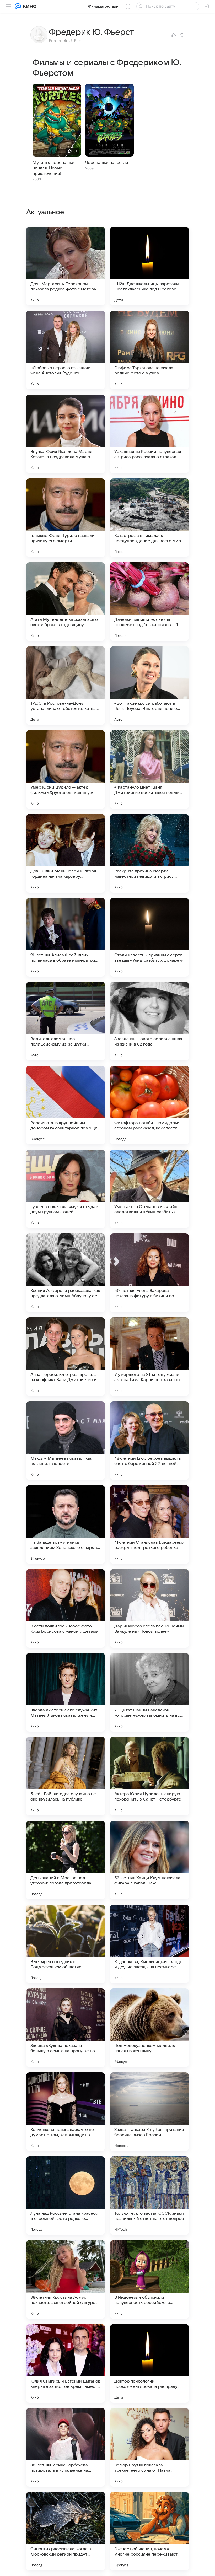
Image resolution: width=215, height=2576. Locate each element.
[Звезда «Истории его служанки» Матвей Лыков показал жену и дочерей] (66, 1692)
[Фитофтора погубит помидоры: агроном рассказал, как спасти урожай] (149, 1105)
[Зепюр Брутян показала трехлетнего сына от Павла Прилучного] (149, 2447)
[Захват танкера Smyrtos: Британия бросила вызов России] (149, 2112)
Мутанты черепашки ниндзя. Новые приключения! (53, 168)
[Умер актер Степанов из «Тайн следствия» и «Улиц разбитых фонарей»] (149, 1189)
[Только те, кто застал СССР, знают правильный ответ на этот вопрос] (149, 2196)
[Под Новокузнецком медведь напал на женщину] (149, 2028)
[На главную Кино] (29, 6)
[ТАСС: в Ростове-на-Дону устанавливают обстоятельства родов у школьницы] (66, 686)
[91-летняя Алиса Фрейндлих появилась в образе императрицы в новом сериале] (66, 937)
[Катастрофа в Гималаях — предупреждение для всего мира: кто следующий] (149, 518)
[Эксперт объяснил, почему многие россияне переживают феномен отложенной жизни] (149, 2531)
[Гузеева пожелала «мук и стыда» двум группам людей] (66, 1189)
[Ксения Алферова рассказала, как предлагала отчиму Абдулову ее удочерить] (66, 1273)
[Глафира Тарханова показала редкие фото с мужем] (149, 350)
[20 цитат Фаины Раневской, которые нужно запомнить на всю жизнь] (149, 1692)
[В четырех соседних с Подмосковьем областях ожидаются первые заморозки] (66, 1944)
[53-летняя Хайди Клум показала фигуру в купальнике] (149, 1860)
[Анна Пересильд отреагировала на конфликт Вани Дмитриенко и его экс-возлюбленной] (66, 1357)
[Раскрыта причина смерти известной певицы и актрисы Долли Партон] (149, 853)
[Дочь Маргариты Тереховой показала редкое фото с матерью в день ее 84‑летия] (66, 266)
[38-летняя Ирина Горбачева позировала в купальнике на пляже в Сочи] (66, 2447)
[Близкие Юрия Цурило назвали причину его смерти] (66, 518)
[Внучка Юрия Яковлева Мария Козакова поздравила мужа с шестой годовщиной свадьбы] (66, 434)
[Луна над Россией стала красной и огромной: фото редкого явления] (66, 2196)
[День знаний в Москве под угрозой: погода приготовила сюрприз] (66, 1860)
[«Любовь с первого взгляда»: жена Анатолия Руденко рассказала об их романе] (66, 350)
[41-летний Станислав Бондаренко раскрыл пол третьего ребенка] (149, 1524)
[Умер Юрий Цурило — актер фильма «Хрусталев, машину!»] (66, 769)
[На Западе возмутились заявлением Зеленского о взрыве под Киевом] (66, 1524)
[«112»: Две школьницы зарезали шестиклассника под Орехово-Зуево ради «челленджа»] (149, 266)
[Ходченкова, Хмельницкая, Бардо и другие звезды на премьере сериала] (149, 1944)
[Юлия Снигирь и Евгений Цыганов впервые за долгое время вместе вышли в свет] (66, 2363)
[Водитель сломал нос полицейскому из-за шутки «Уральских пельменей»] (66, 1021)
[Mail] (18, 6)
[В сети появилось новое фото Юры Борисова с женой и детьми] (66, 1608)
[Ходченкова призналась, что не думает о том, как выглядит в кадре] (66, 2112)
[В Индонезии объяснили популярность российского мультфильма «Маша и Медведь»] (149, 2279)
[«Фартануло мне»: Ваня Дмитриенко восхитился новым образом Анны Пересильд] (149, 769)
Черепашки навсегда (107, 163)
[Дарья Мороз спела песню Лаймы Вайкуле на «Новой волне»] (149, 1608)
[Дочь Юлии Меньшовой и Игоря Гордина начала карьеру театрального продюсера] (66, 853)
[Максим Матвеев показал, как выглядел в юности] (66, 1441)
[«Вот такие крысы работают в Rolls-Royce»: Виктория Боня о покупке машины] (149, 686)
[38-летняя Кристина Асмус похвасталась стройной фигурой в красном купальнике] (66, 2279)
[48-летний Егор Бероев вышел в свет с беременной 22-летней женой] (149, 1441)
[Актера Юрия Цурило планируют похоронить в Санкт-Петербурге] (149, 1776)
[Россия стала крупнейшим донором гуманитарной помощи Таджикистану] (66, 1105)
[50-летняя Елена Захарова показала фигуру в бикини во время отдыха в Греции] (149, 1273)
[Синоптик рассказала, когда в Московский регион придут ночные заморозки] (66, 2531)
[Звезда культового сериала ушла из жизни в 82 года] (149, 1021)
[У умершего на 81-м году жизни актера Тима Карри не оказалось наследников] (149, 1357)
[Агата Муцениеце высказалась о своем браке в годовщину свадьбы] (66, 602)
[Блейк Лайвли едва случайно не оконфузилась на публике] (66, 1776)
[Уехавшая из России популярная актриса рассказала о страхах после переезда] (149, 434)
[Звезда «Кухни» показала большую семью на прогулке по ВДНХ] (66, 2028)
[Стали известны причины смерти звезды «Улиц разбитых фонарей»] (149, 937)
